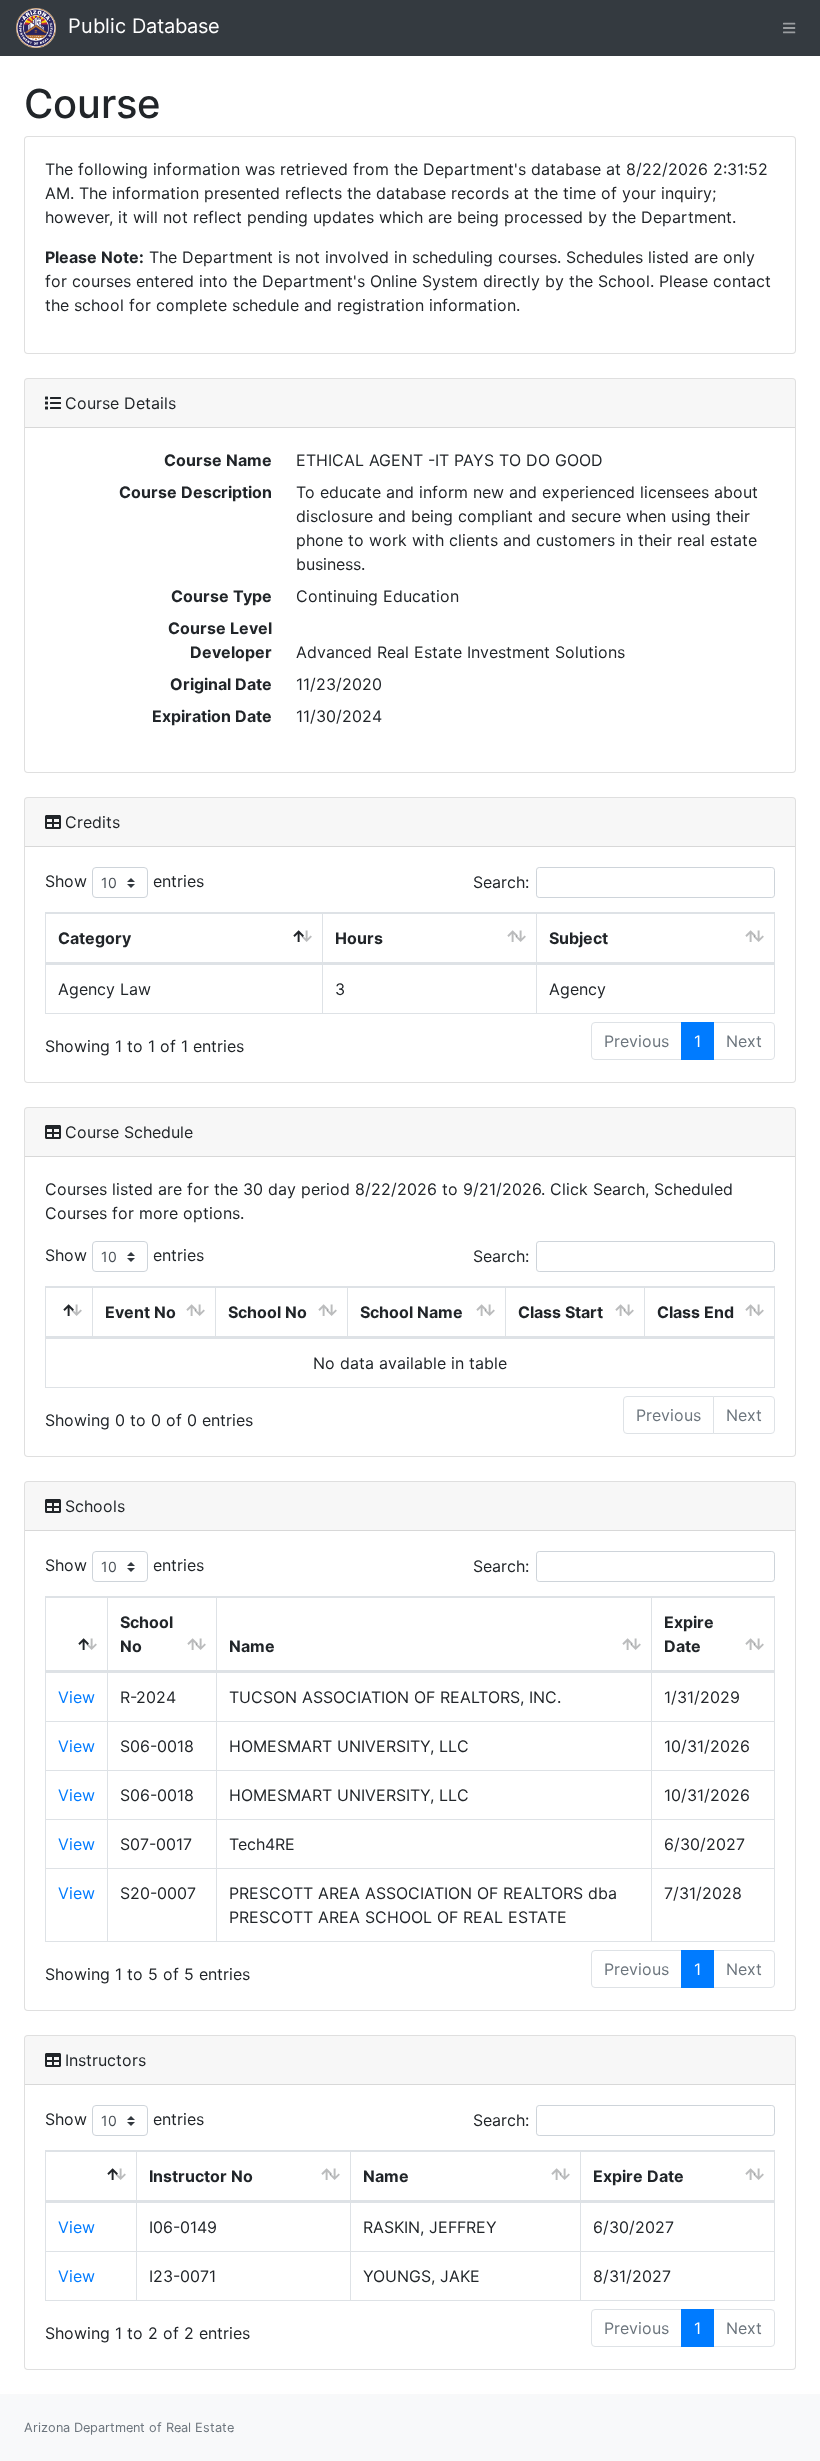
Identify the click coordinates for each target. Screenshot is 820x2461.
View (76, 1697)
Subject (578, 938)
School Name (411, 1312)
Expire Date (689, 1634)
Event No (140, 1312)
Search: (501, 882)
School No (267, 1312)
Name (252, 1646)
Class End (695, 1312)
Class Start (560, 1312)
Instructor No (201, 2176)
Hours (359, 938)
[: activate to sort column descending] (69, 1312)
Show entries (124, 881)
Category (94, 938)
